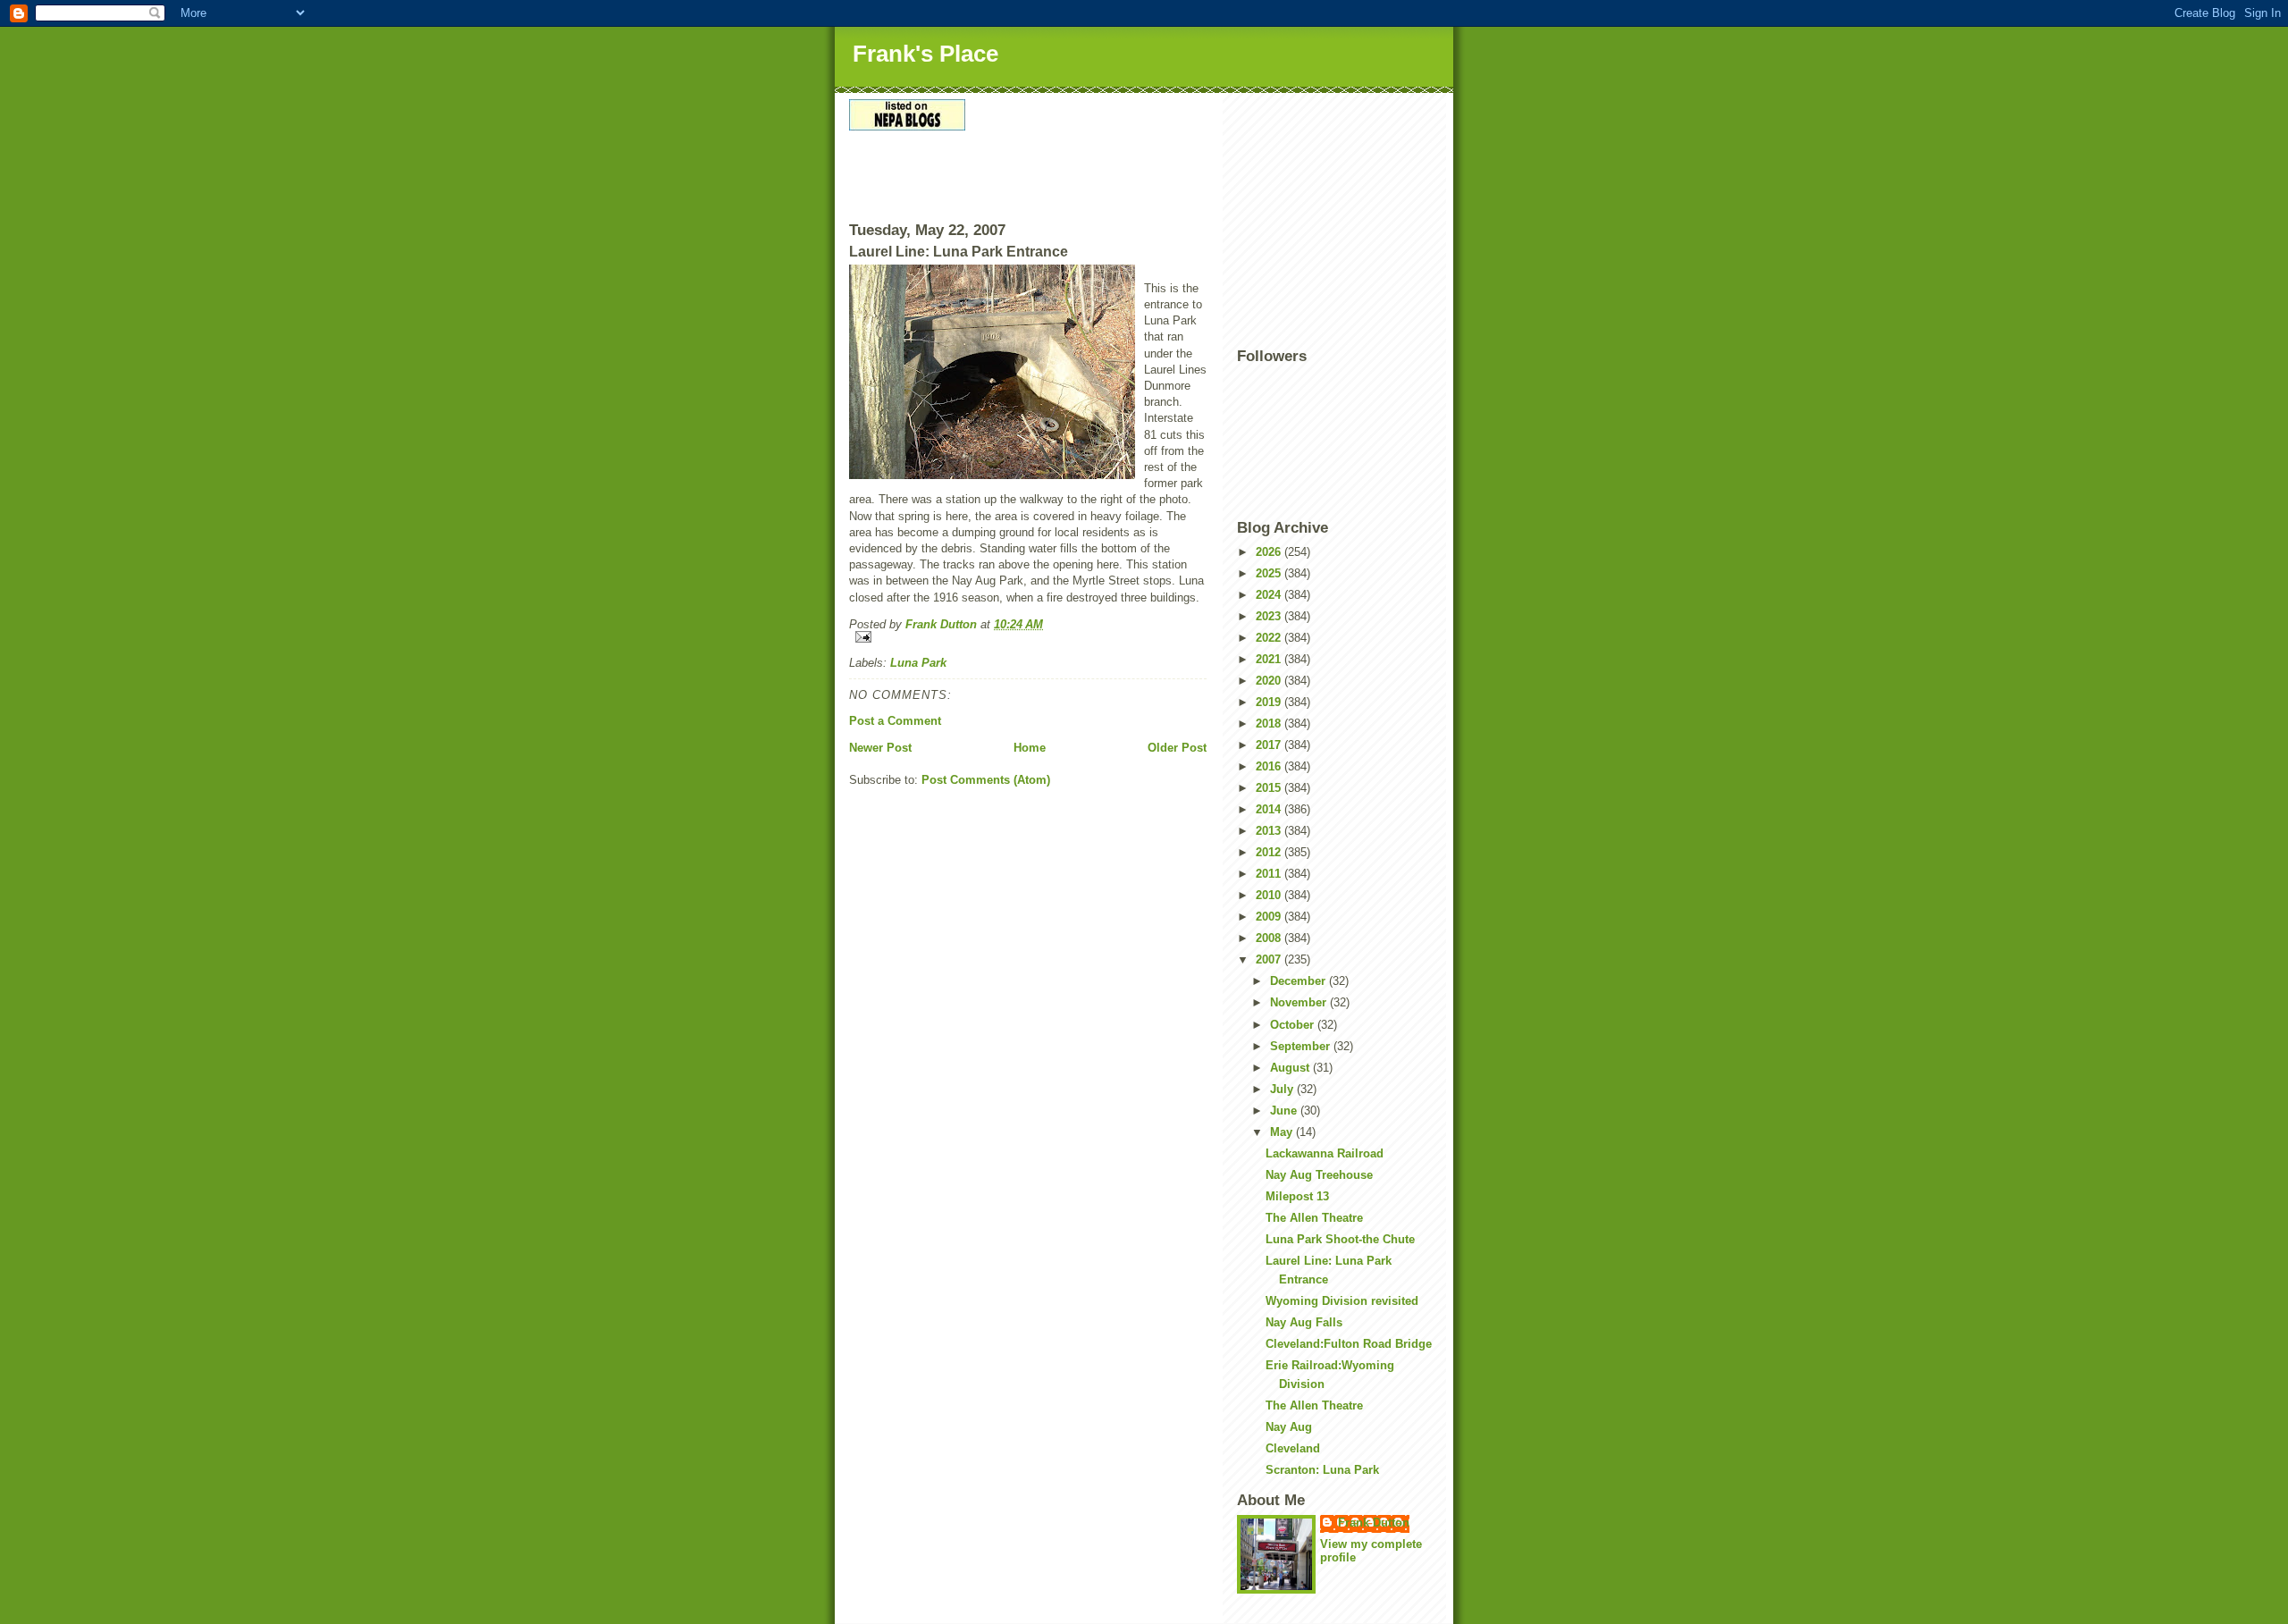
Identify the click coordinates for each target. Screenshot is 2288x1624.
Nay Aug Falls (1304, 1322)
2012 (1270, 852)
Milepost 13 (1297, 1196)
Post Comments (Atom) (986, 780)
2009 (1270, 917)
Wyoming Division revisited (1342, 1301)
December (1300, 981)
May (1283, 1132)
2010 (1270, 895)
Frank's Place (925, 54)
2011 (1270, 874)
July (1283, 1089)
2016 (1270, 766)
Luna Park (918, 663)
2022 (1270, 638)
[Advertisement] (954, 181)
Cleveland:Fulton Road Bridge (1349, 1344)
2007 (1270, 959)
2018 (1270, 724)
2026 (1270, 552)
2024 (1270, 595)
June (1285, 1111)
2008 (1270, 938)
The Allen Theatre (1314, 1218)
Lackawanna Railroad (1325, 1153)
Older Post (1177, 748)
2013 (1270, 831)
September (1302, 1046)
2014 (1270, 809)
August (1291, 1068)
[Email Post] (1028, 637)
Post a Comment (895, 721)
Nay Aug (1289, 1427)
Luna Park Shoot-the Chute (1340, 1239)
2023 (1270, 616)
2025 (1270, 573)
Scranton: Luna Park (1322, 1470)
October (1294, 1025)
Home (1030, 748)
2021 (1270, 659)
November (1300, 1002)
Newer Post (880, 748)
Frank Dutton (1374, 1523)
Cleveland (1293, 1448)
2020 (1270, 681)
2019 (1270, 702)
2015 (1270, 788)
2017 (1270, 745)
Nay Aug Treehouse (1319, 1175)
